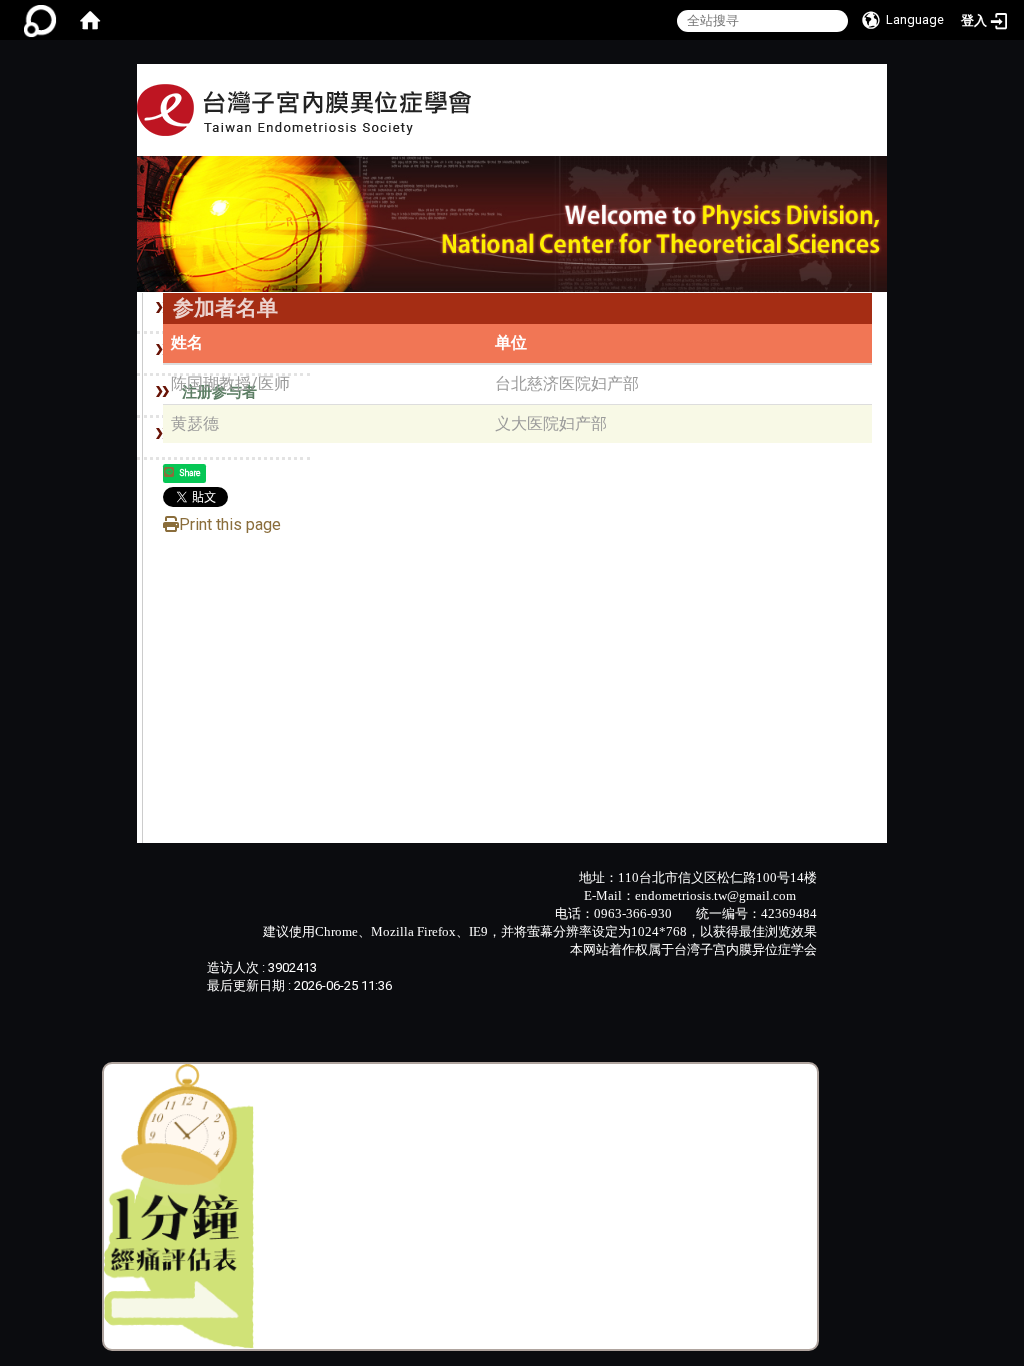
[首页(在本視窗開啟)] (90, 20)
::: (762, 133)
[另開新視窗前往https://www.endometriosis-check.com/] (179, 1206)
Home (790, 136)
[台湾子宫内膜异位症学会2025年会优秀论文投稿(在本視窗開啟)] (512, 222)
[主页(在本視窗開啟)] (304, 110)
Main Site (847, 136)
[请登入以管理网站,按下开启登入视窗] (40, 20)
